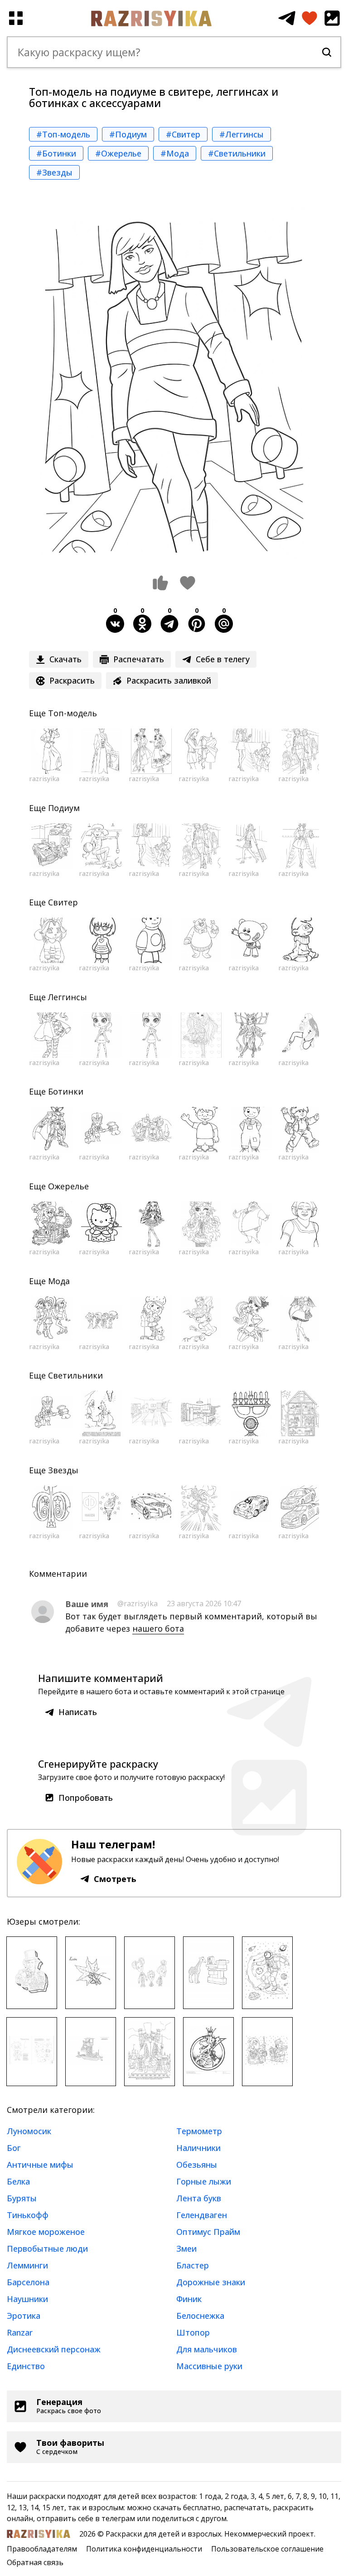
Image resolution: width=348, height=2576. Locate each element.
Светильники (75, 1375)
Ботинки (66, 1091)
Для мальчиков (207, 2349)
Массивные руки (209, 2366)
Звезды (63, 1470)
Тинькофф (28, 2215)
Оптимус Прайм (208, 2232)
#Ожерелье (118, 153)
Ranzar (20, 2332)
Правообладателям (42, 2549)
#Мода (175, 153)
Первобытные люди (47, 2249)
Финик (189, 2299)
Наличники (198, 2148)
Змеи (186, 2249)
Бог (14, 2148)
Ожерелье (68, 1186)
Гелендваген (202, 2215)
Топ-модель (72, 713)
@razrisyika (138, 1603)
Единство (26, 2366)
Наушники (27, 2299)
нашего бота (158, 1628)
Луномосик (29, 2131)
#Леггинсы (242, 134)
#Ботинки (56, 153)
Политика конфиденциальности (144, 2549)
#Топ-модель (63, 134)
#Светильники (237, 153)
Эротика (24, 2316)
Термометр (199, 2131)
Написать (78, 1712)
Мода (59, 1281)
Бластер (193, 2265)
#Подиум (128, 134)
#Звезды (54, 172)
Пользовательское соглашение (267, 2549)
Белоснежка (200, 2316)
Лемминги (27, 2265)
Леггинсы (68, 997)
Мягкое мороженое (46, 2232)
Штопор (193, 2332)
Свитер (63, 902)
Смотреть (115, 1879)
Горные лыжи (204, 2181)
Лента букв (199, 2198)
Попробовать (86, 1798)
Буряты (22, 2198)
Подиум (64, 808)
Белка (18, 2181)
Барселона (28, 2282)
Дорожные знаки (211, 2282)
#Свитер (183, 134)
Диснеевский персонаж (54, 2349)
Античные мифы (40, 2165)
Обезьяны (197, 2165)
